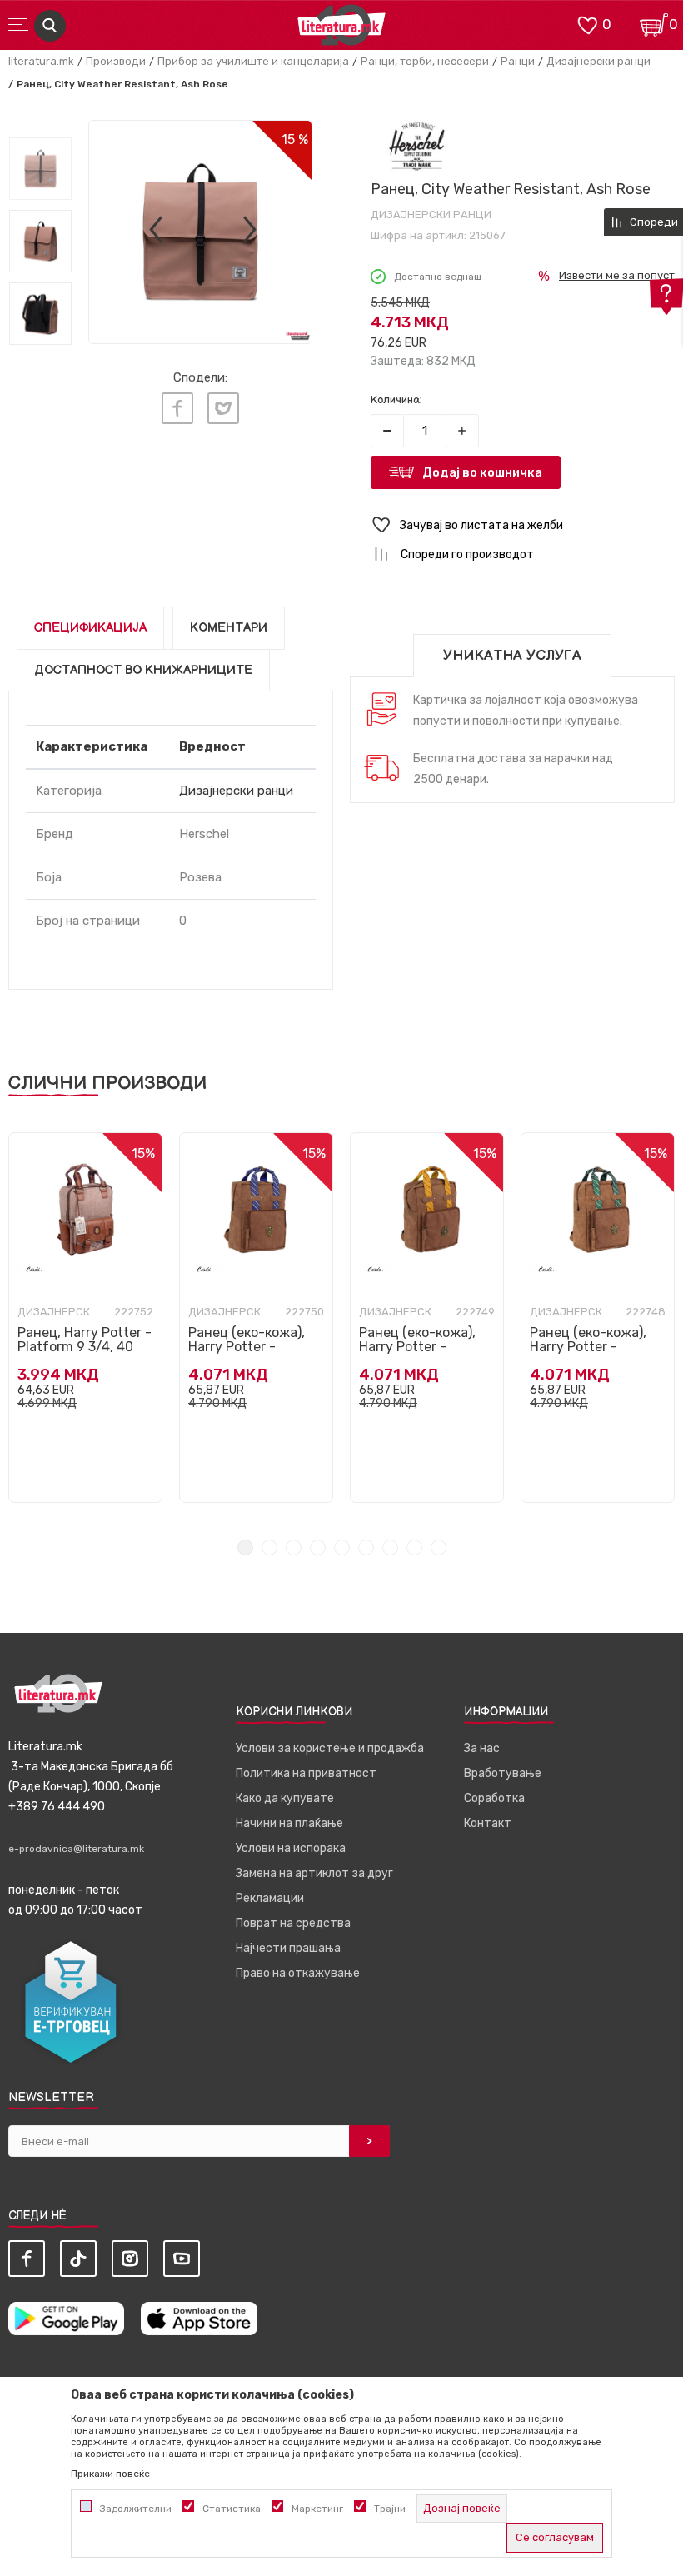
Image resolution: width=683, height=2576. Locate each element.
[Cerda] (34, 1269)
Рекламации (270, 1898)
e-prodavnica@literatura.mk (76, 1849)
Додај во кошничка (482, 472)
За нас (482, 1748)
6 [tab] (366, 1548)
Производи (116, 61)
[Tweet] (223, 408)
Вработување (503, 1773)
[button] (523, 525)
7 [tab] (390, 1548)
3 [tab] (294, 1548)
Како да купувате (285, 1798)
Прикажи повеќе (110, 2474)
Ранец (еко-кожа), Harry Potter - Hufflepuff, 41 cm (417, 1347)
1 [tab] (245, 1548)
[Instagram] (130, 2259)
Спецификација (90, 628)
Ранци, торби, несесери (425, 61)
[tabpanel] (85, 1318)
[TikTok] (78, 2259)
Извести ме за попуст (617, 275)
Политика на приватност (306, 1773)
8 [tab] (414, 1548)
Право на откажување (298, 1973)
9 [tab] (439, 1548)
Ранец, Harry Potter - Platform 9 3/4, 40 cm (85, 1347)
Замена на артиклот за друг (314, 1873)
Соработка (494, 1798)
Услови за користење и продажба (330, 1748)
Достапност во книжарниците (143, 670)
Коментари (229, 628)
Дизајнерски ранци (598, 61)
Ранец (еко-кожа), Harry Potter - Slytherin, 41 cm (588, 1347)
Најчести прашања (288, 1948)
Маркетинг (317, 2509)
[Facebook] (177, 408)
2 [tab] (269, 1548)
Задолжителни (136, 2509)
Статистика (232, 2509)
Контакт (488, 1823)
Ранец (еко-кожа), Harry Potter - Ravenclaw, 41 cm (247, 1347)
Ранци (518, 61)
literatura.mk (41, 61)
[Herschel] (417, 146)
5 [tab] (342, 1548)
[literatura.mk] (341, 30)
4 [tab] (318, 1548)
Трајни (390, 2509)
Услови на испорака (291, 1848)
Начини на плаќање (289, 1823)
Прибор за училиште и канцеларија (253, 61)
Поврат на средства (293, 1923)
